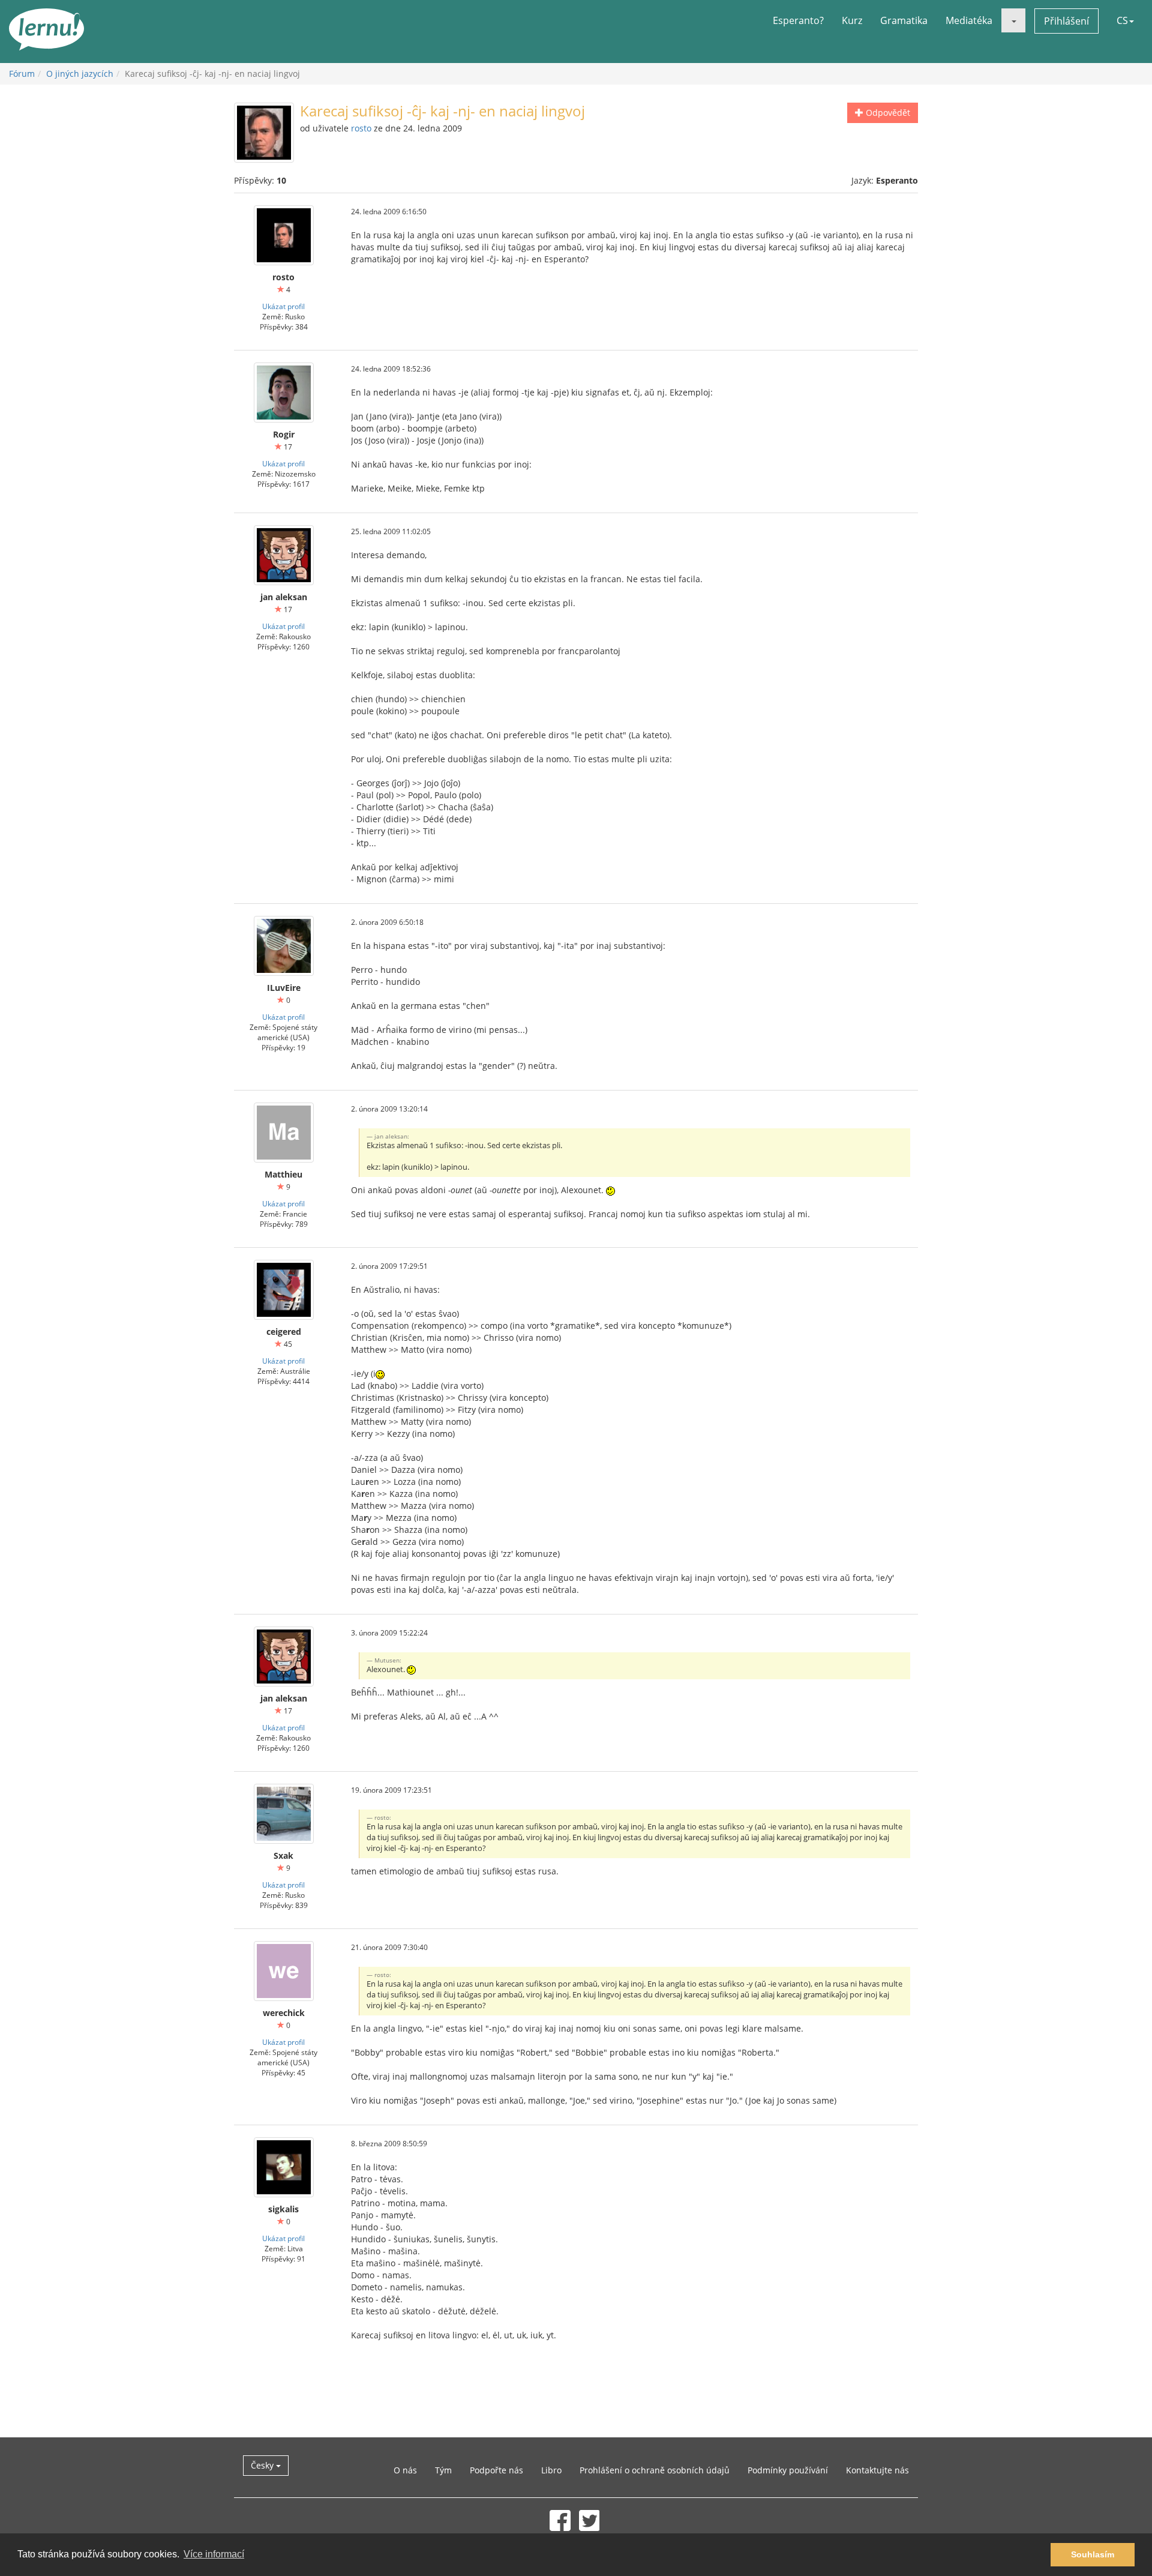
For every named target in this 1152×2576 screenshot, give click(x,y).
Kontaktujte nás (877, 2470)
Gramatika (904, 20)
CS (1122, 20)
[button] (1013, 20)
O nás (405, 2470)
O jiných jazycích (80, 74)
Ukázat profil (283, 306)
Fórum (22, 74)
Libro (551, 2470)
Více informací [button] (214, 2554)
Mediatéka (969, 20)
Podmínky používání (788, 2470)
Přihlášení (1066, 21)
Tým (443, 2470)
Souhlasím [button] (1093, 2554)
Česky (263, 2465)
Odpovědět (887, 113)
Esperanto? (798, 20)
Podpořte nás (496, 2470)
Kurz (852, 20)
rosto (361, 128)
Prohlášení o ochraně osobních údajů (655, 2470)
